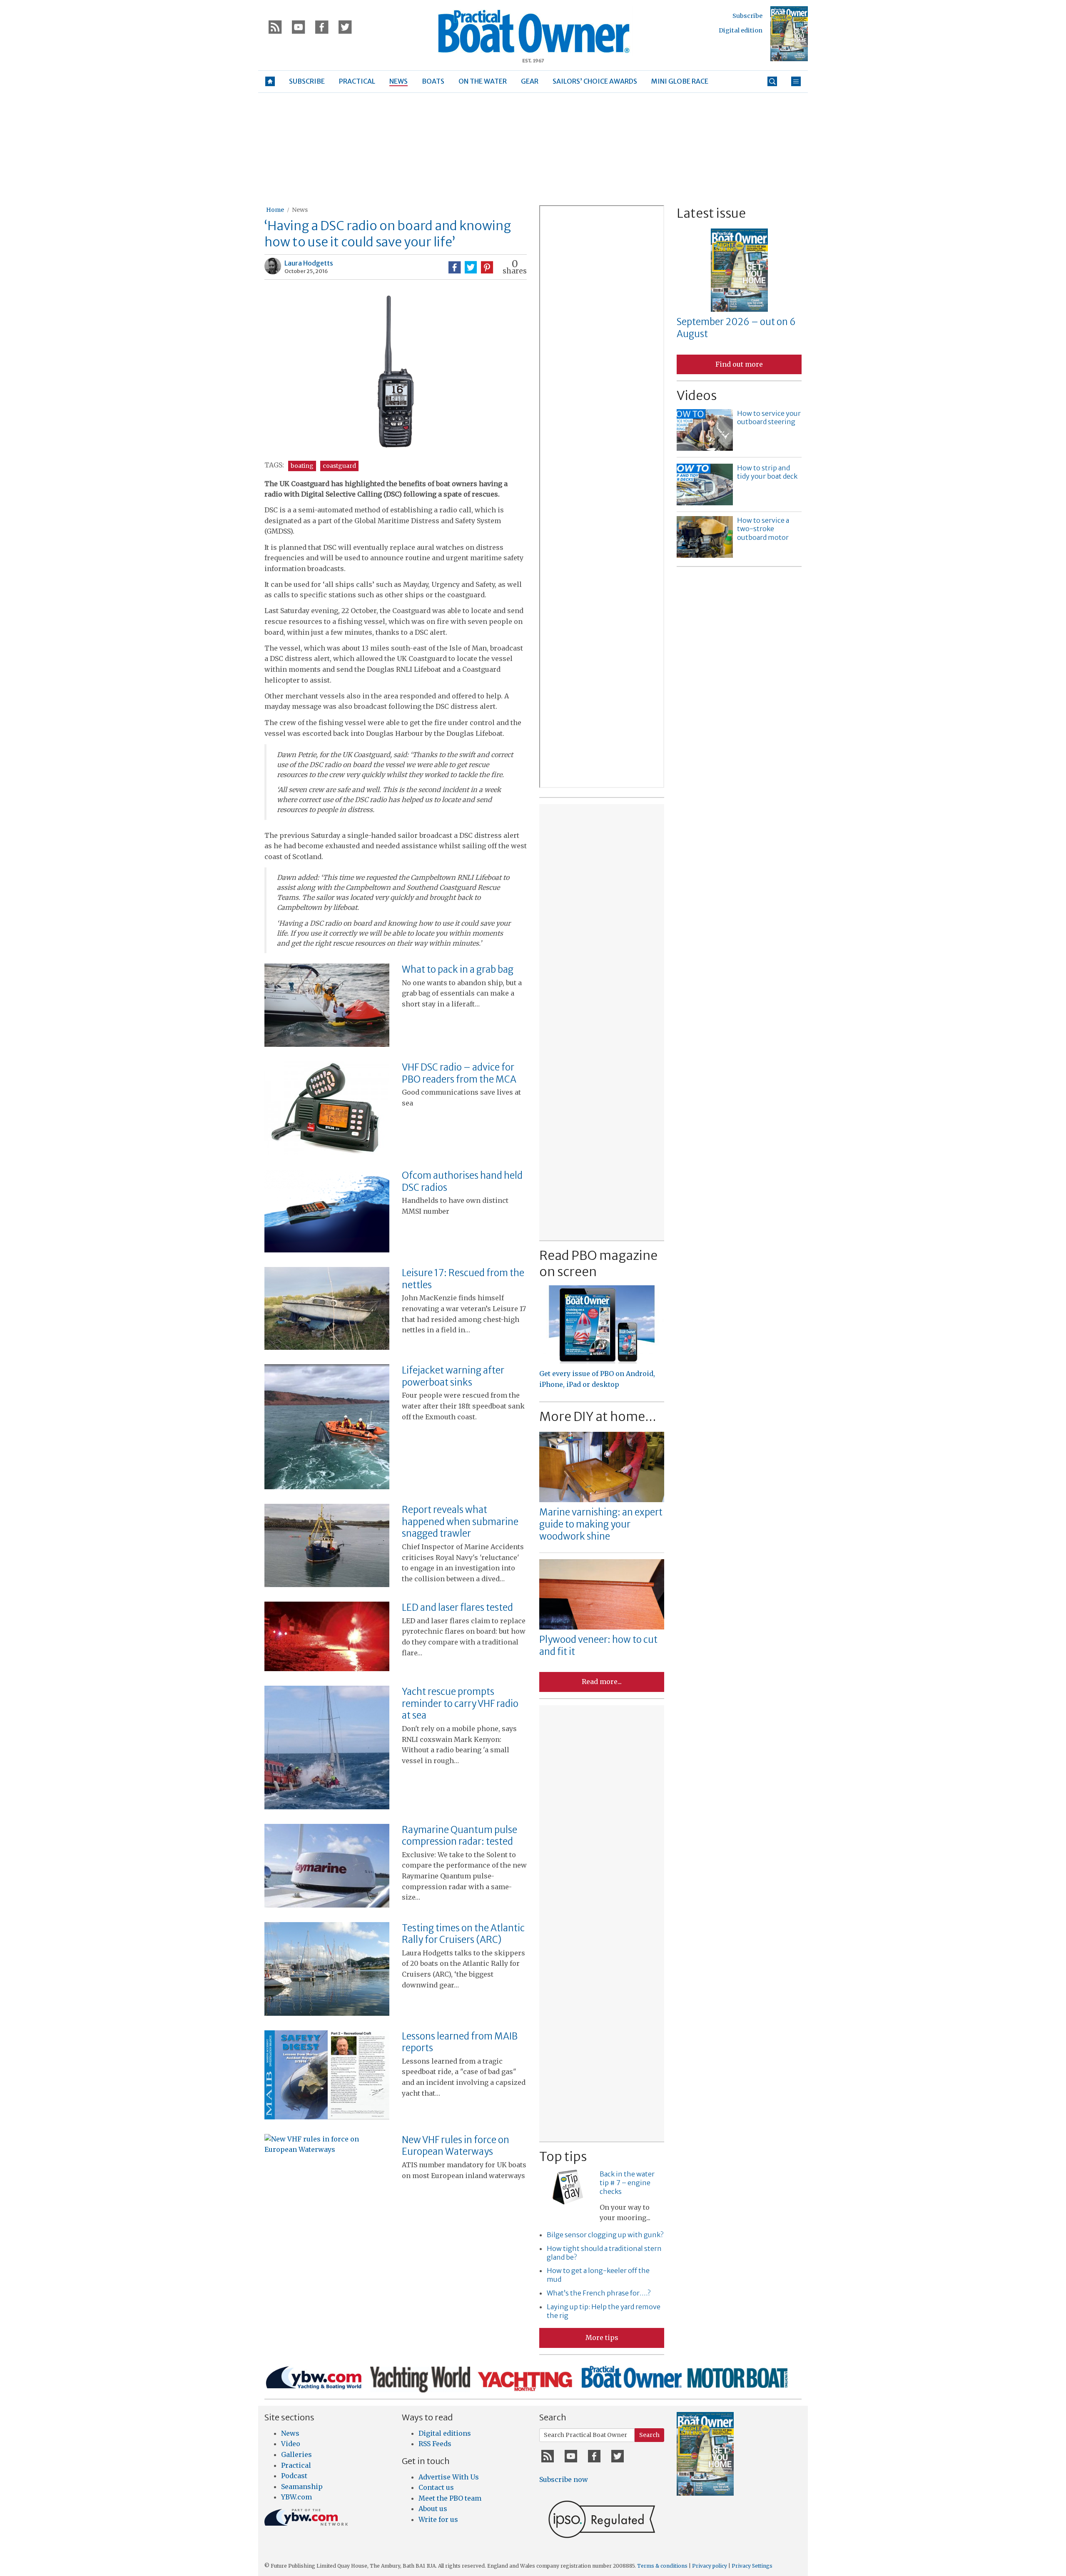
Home (275, 210)
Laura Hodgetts (309, 263)
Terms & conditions (662, 2566)
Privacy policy (710, 2566)
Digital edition (741, 30)
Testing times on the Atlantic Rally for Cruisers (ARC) (463, 1934)
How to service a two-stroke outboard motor (763, 529)
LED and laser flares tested (457, 1607)
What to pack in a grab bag (458, 969)
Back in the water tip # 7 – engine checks (627, 2183)
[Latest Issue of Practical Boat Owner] (789, 34)
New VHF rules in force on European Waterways (456, 2146)
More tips (602, 2338)
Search (649, 2435)
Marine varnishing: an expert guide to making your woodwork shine (601, 1524)
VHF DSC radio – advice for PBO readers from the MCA (459, 1073)
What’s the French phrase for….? (599, 2293)
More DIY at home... (598, 1416)
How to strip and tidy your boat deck (767, 472)
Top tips (563, 2156)
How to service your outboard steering (769, 418)
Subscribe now (564, 2479)
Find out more (739, 364)
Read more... (602, 1682)
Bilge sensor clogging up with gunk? (605, 2235)
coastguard (339, 466)
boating (302, 466)
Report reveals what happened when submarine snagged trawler (460, 1522)
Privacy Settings (752, 2566)
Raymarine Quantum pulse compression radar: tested (460, 1836)
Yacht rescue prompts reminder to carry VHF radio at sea (460, 1703)
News (300, 210)
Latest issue (711, 213)
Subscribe (747, 16)
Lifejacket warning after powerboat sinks (453, 1376)
